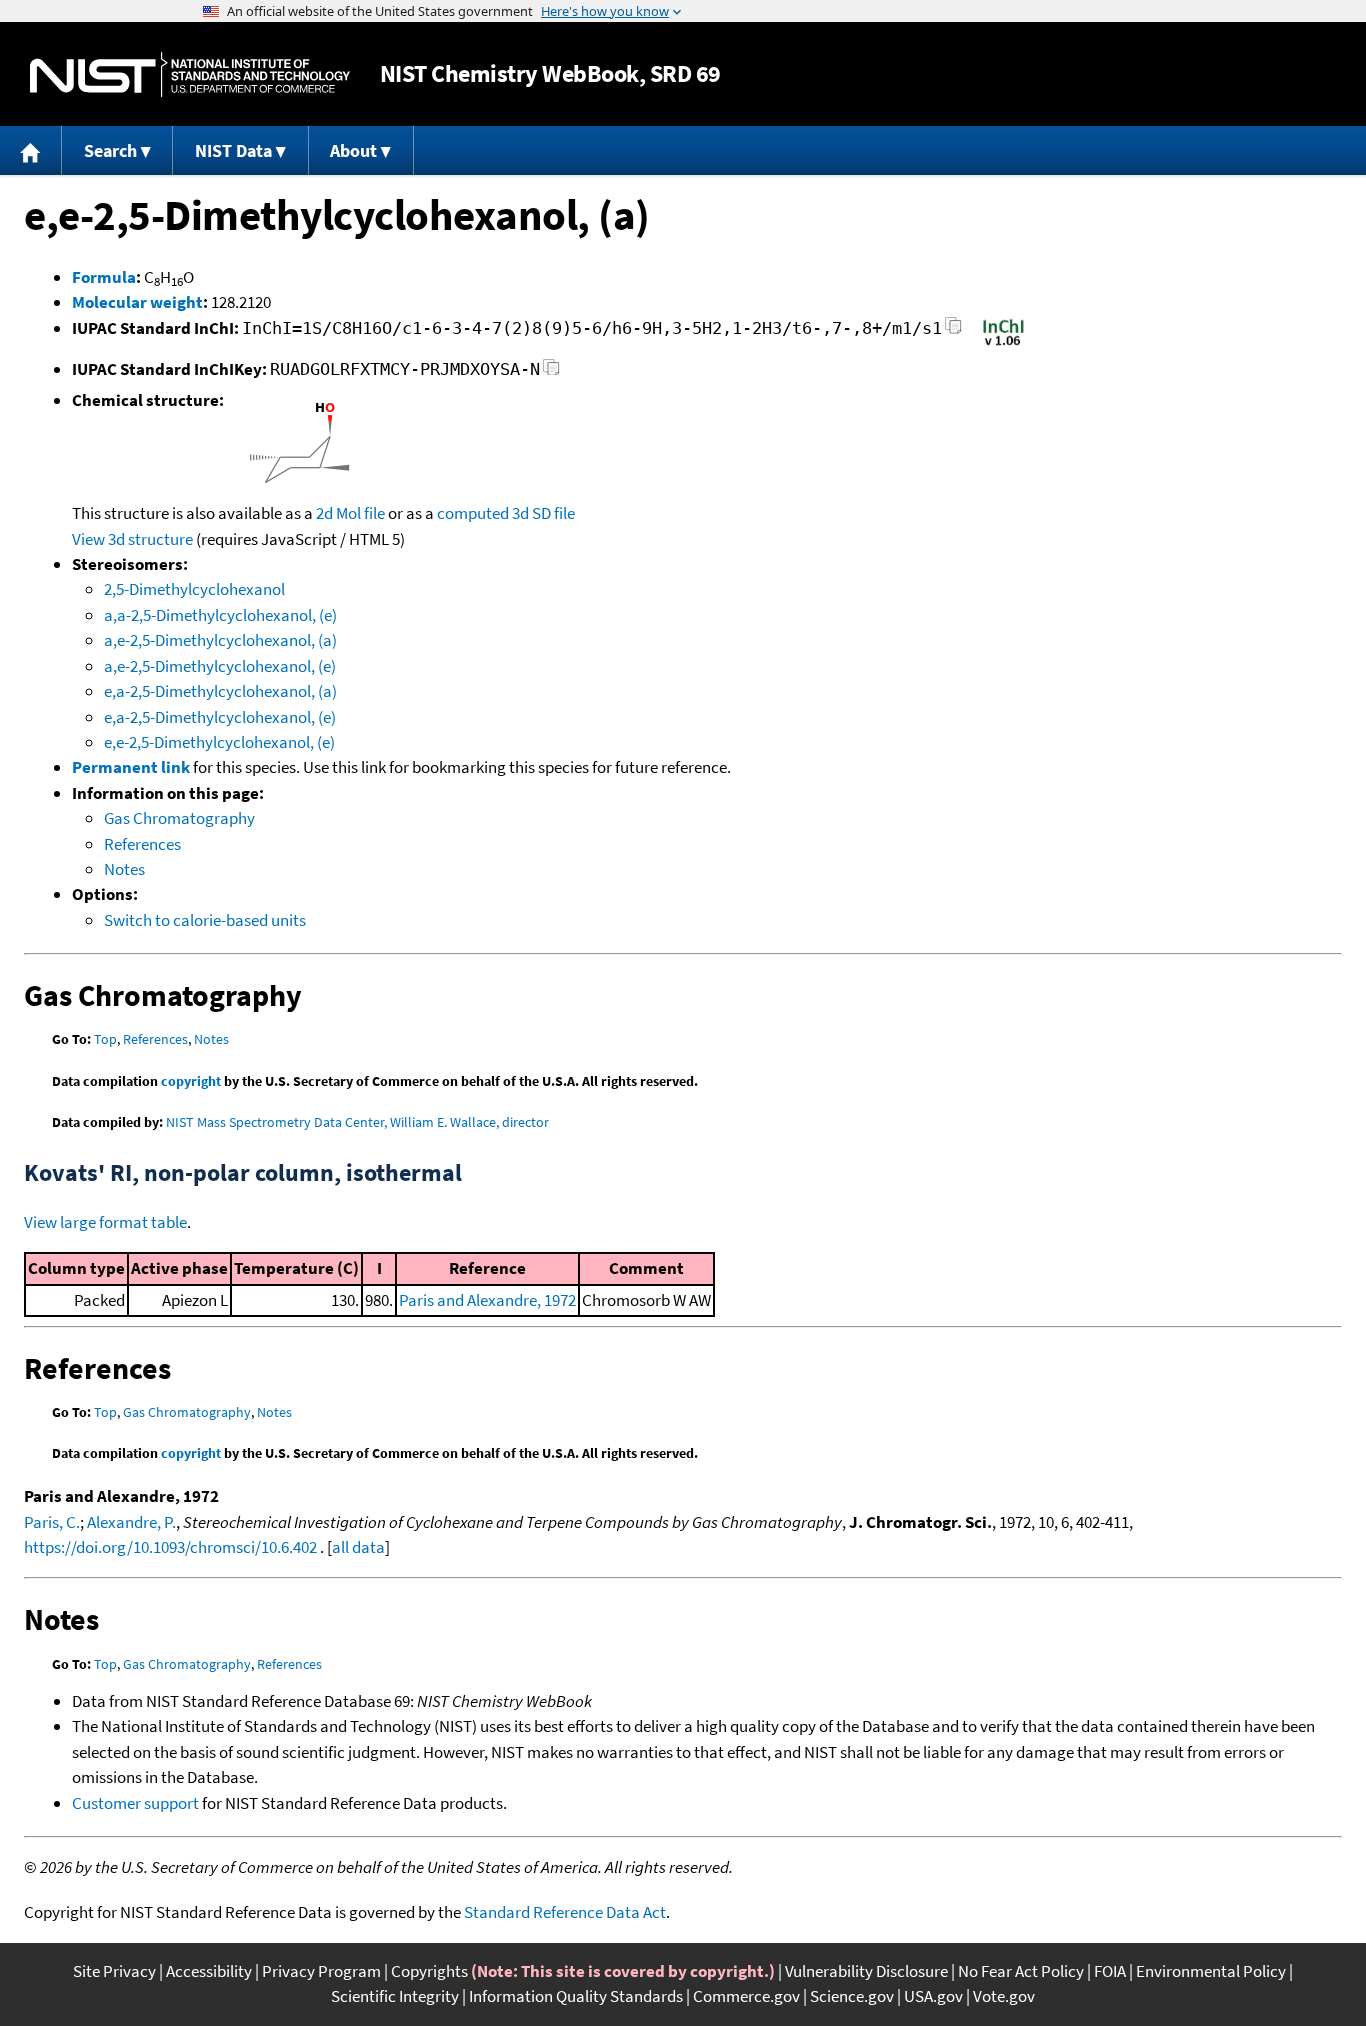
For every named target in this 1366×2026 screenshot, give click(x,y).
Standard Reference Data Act (565, 1912)
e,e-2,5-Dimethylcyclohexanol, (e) (219, 742)
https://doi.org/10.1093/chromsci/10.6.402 (170, 1547)
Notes (124, 869)
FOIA (1110, 1971)
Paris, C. (52, 1522)
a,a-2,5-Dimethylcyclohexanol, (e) (220, 615)
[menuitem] (31, 150)
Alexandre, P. (131, 1522)
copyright (191, 1081)
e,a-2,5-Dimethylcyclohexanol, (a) (220, 691)
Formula (104, 277)
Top (105, 1039)
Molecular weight (137, 302)
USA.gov (933, 1996)
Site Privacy (114, 1971)
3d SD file (543, 513)
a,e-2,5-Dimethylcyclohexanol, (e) (220, 666)
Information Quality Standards (576, 1996)
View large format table (105, 1222)
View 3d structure (132, 539)
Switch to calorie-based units (205, 920)
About (353, 150)
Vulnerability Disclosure (866, 1971)
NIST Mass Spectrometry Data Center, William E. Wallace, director (357, 1122)
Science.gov (852, 1996)
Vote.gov (1004, 1996)
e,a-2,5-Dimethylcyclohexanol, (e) (220, 717)
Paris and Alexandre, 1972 (487, 1300)
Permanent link (131, 767)
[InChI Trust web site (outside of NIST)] (1003, 344)
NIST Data (233, 150)
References (142, 844)
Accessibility (209, 1971)
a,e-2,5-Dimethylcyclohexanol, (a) (220, 640)
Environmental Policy (1211, 1971)
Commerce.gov (746, 1996)
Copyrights (429, 1971)
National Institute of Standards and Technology (190, 74)
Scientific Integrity (395, 1996)
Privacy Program (321, 1971)
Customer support (135, 1803)
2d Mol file (350, 513)
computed (473, 513)
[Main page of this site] (31, 150)
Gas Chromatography (179, 818)
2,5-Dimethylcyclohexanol (194, 589)
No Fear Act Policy (1021, 1971)
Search (110, 150)
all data (358, 1547)
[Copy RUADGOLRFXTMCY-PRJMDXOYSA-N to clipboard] (551, 372)
